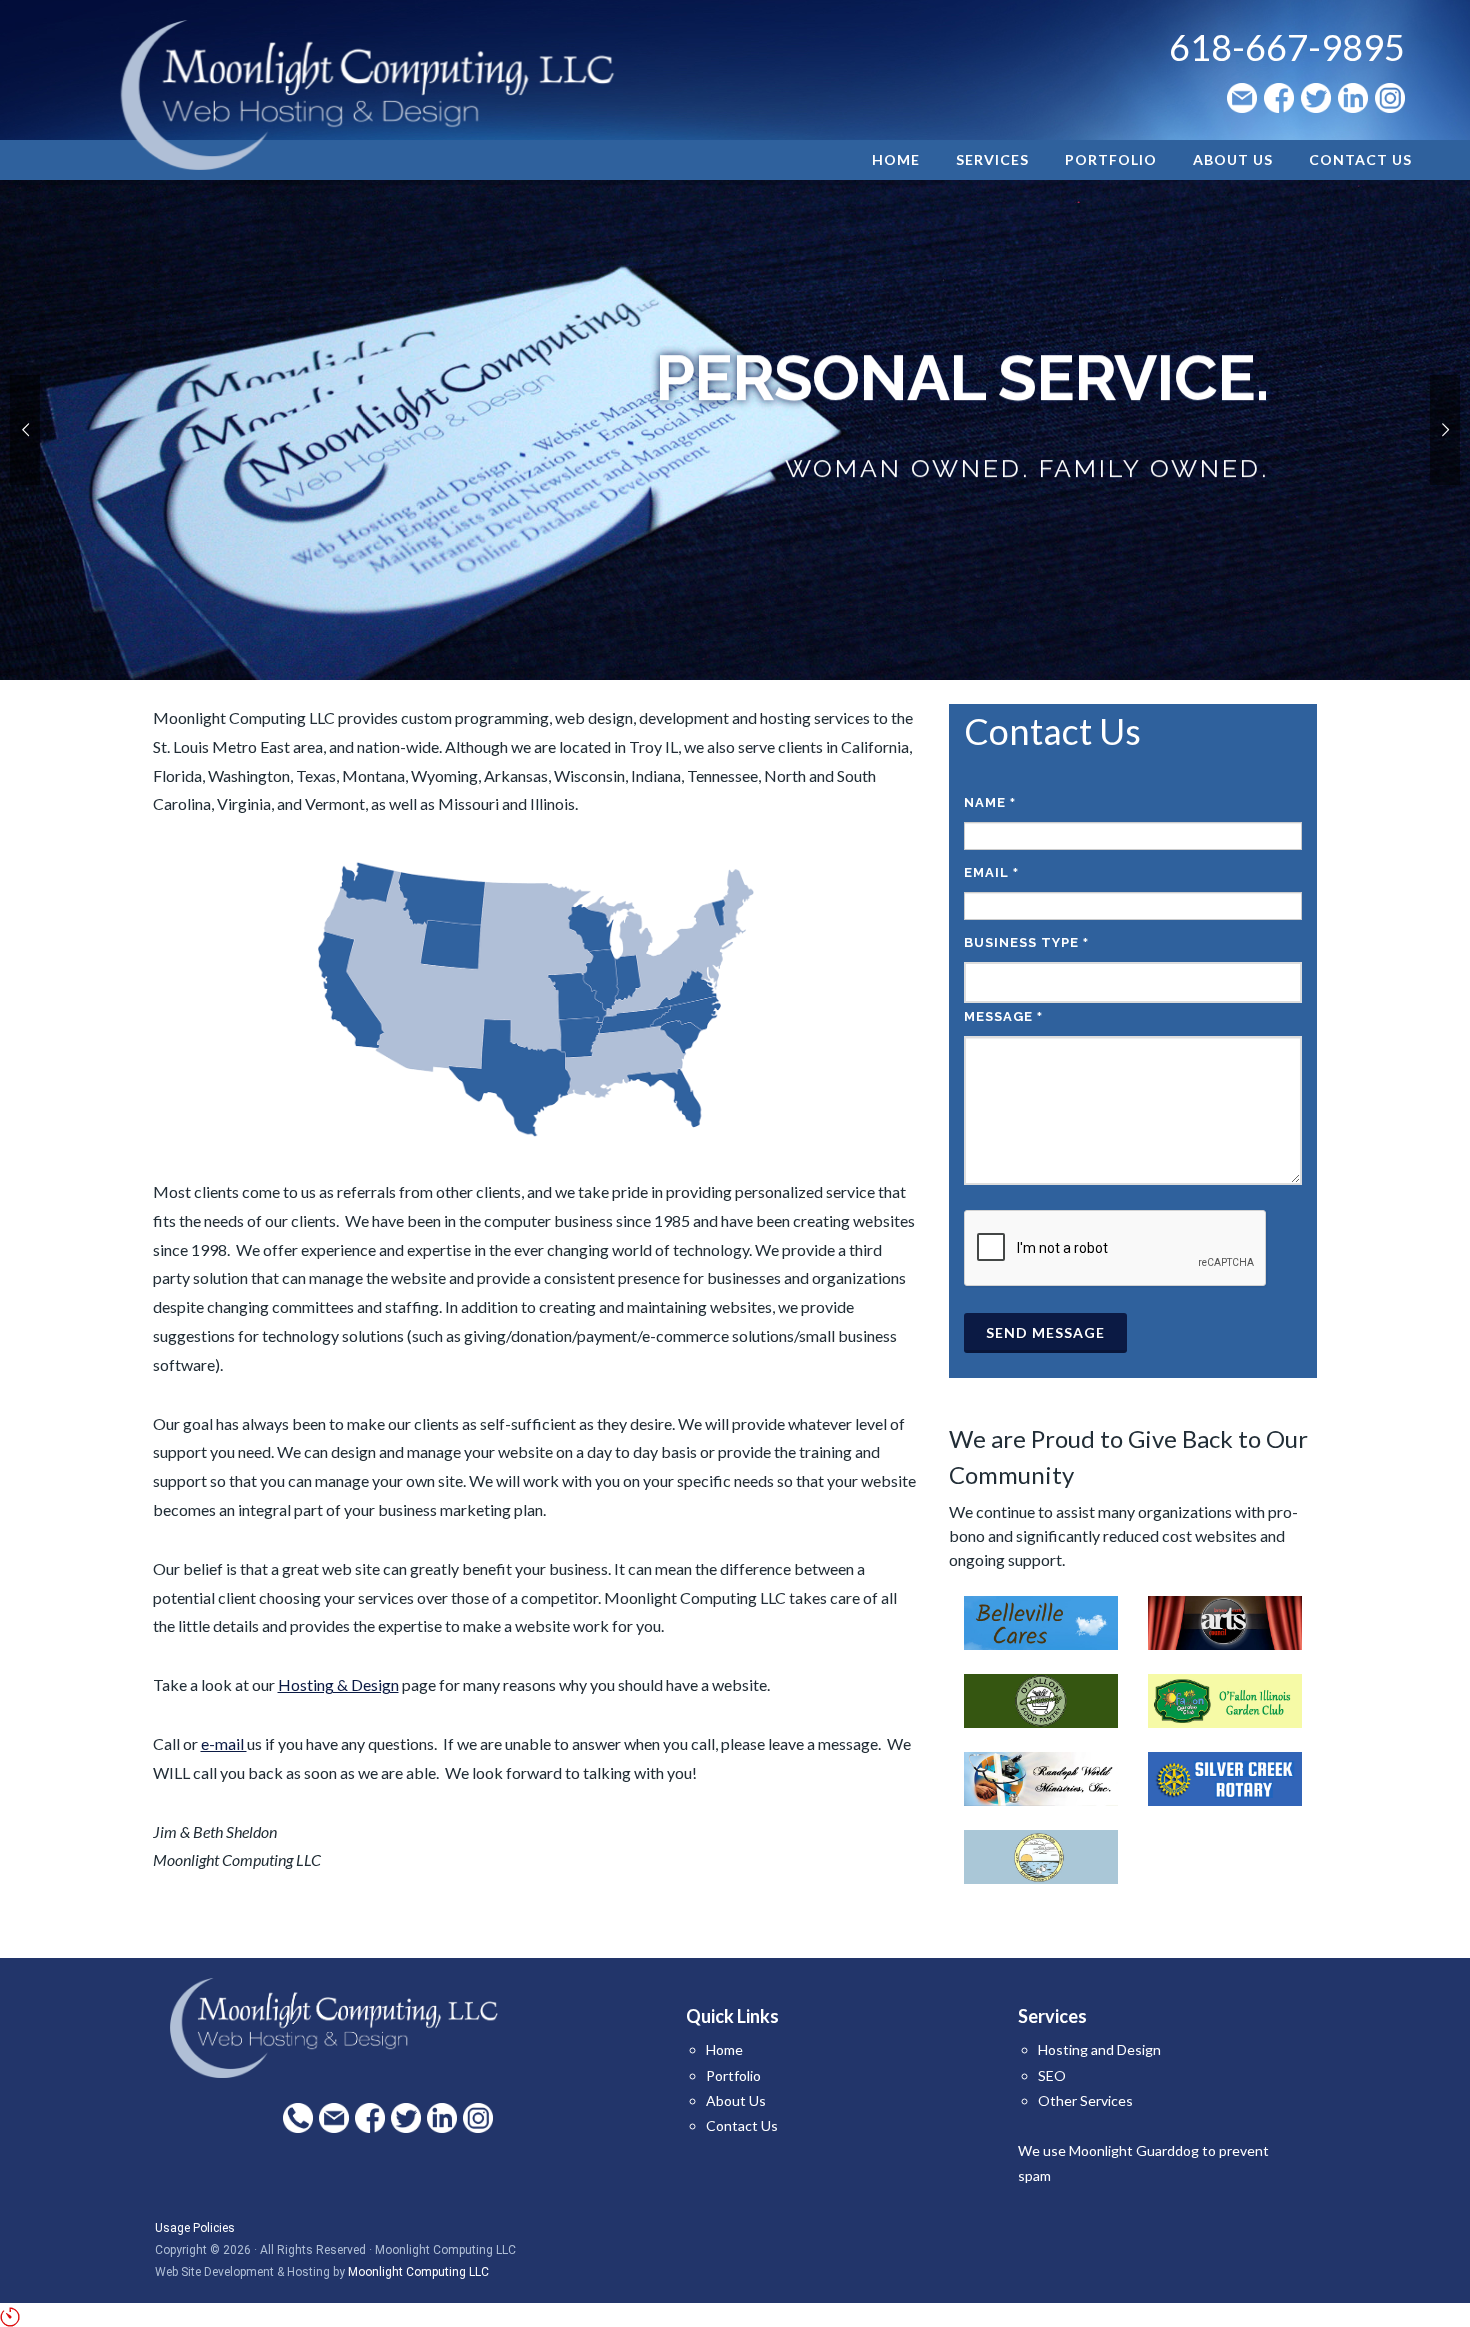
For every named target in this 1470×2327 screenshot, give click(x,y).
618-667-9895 (1287, 47)
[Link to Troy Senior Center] (1041, 1854)
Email (991, 872)
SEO (1052, 2075)
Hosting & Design (338, 1684)
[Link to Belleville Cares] (1041, 1620)
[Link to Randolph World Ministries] (1041, 1776)
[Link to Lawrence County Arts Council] (1225, 1620)
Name (990, 802)
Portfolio (733, 2075)
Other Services (1085, 2100)
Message (1003, 1016)
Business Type (1026, 942)
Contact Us (742, 2125)
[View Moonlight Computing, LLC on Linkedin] (1353, 98)
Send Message (1045, 1332)
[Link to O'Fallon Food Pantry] (1041, 1698)
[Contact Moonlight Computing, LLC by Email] (1242, 98)
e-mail (224, 1743)
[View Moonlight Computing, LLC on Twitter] (1316, 98)
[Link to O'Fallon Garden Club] (1225, 1698)
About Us (736, 2100)
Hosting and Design (1099, 2049)
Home (724, 2049)
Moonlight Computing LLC (418, 2272)
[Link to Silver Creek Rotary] (1225, 1776)
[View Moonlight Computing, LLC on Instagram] (1390, 98)
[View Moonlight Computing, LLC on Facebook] (1279, 98)
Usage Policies (195, 2228)
